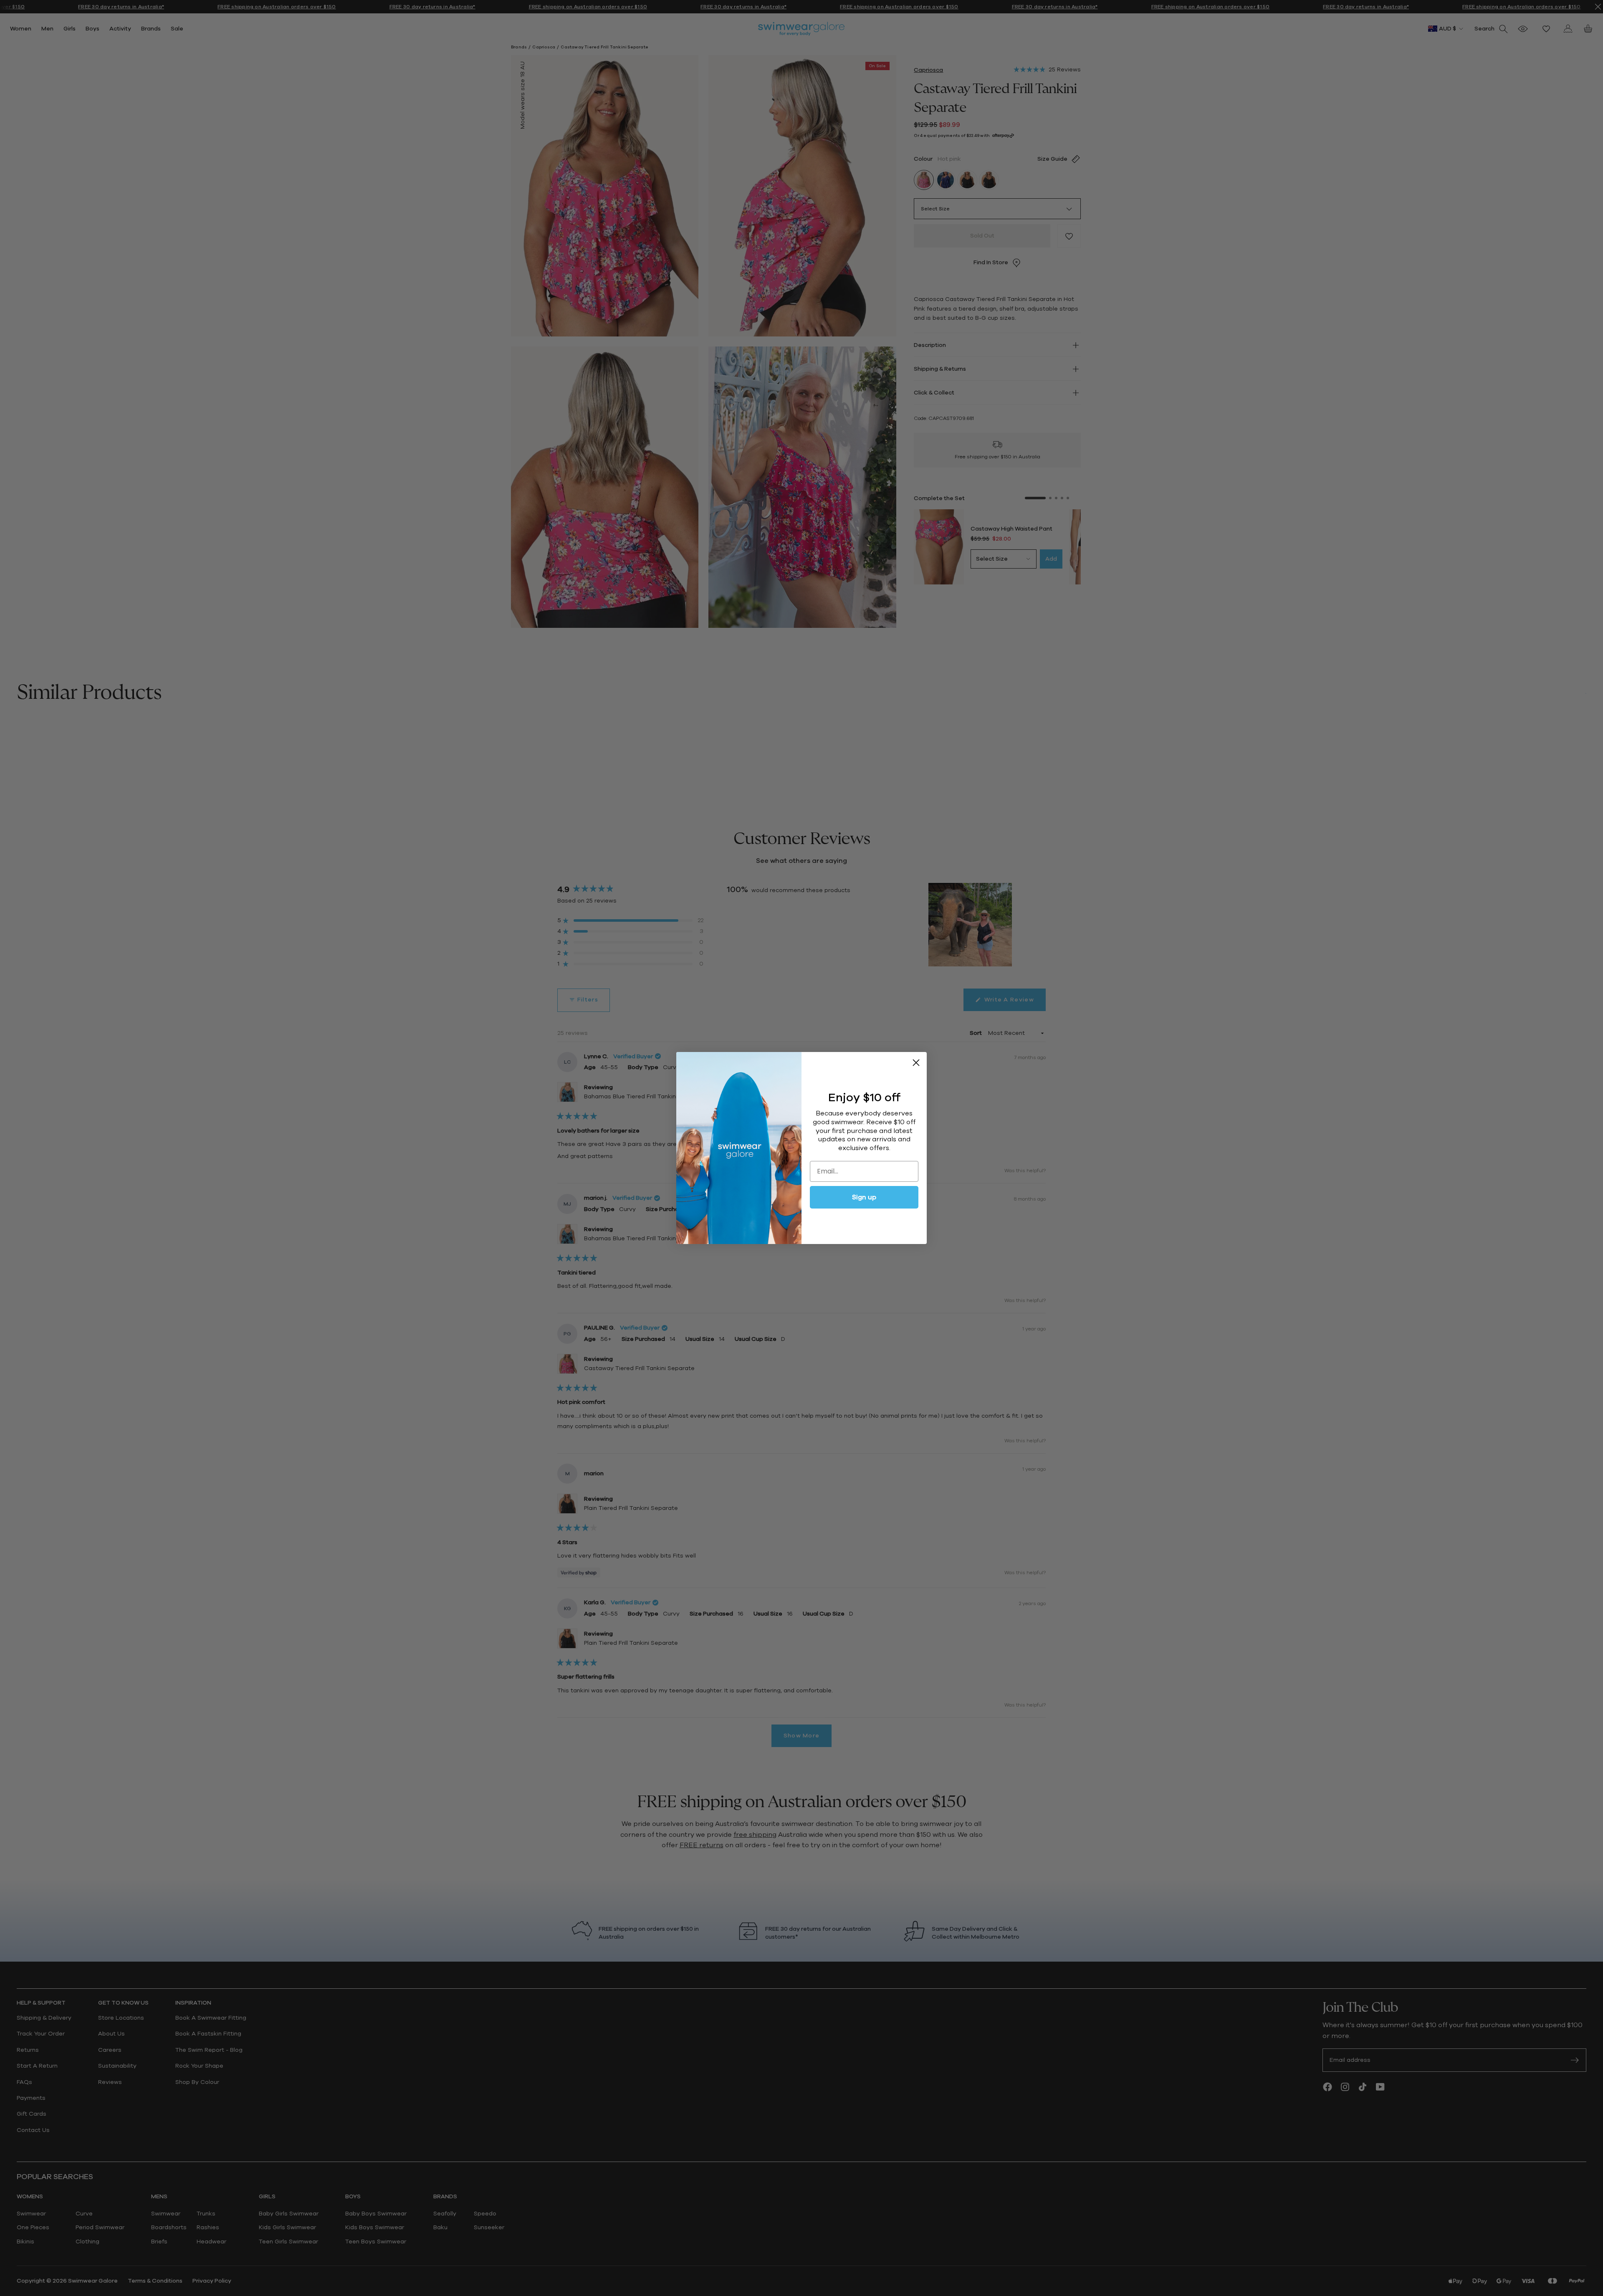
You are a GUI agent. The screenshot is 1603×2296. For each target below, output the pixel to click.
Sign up (864, 1197)
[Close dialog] (916, 1063)
